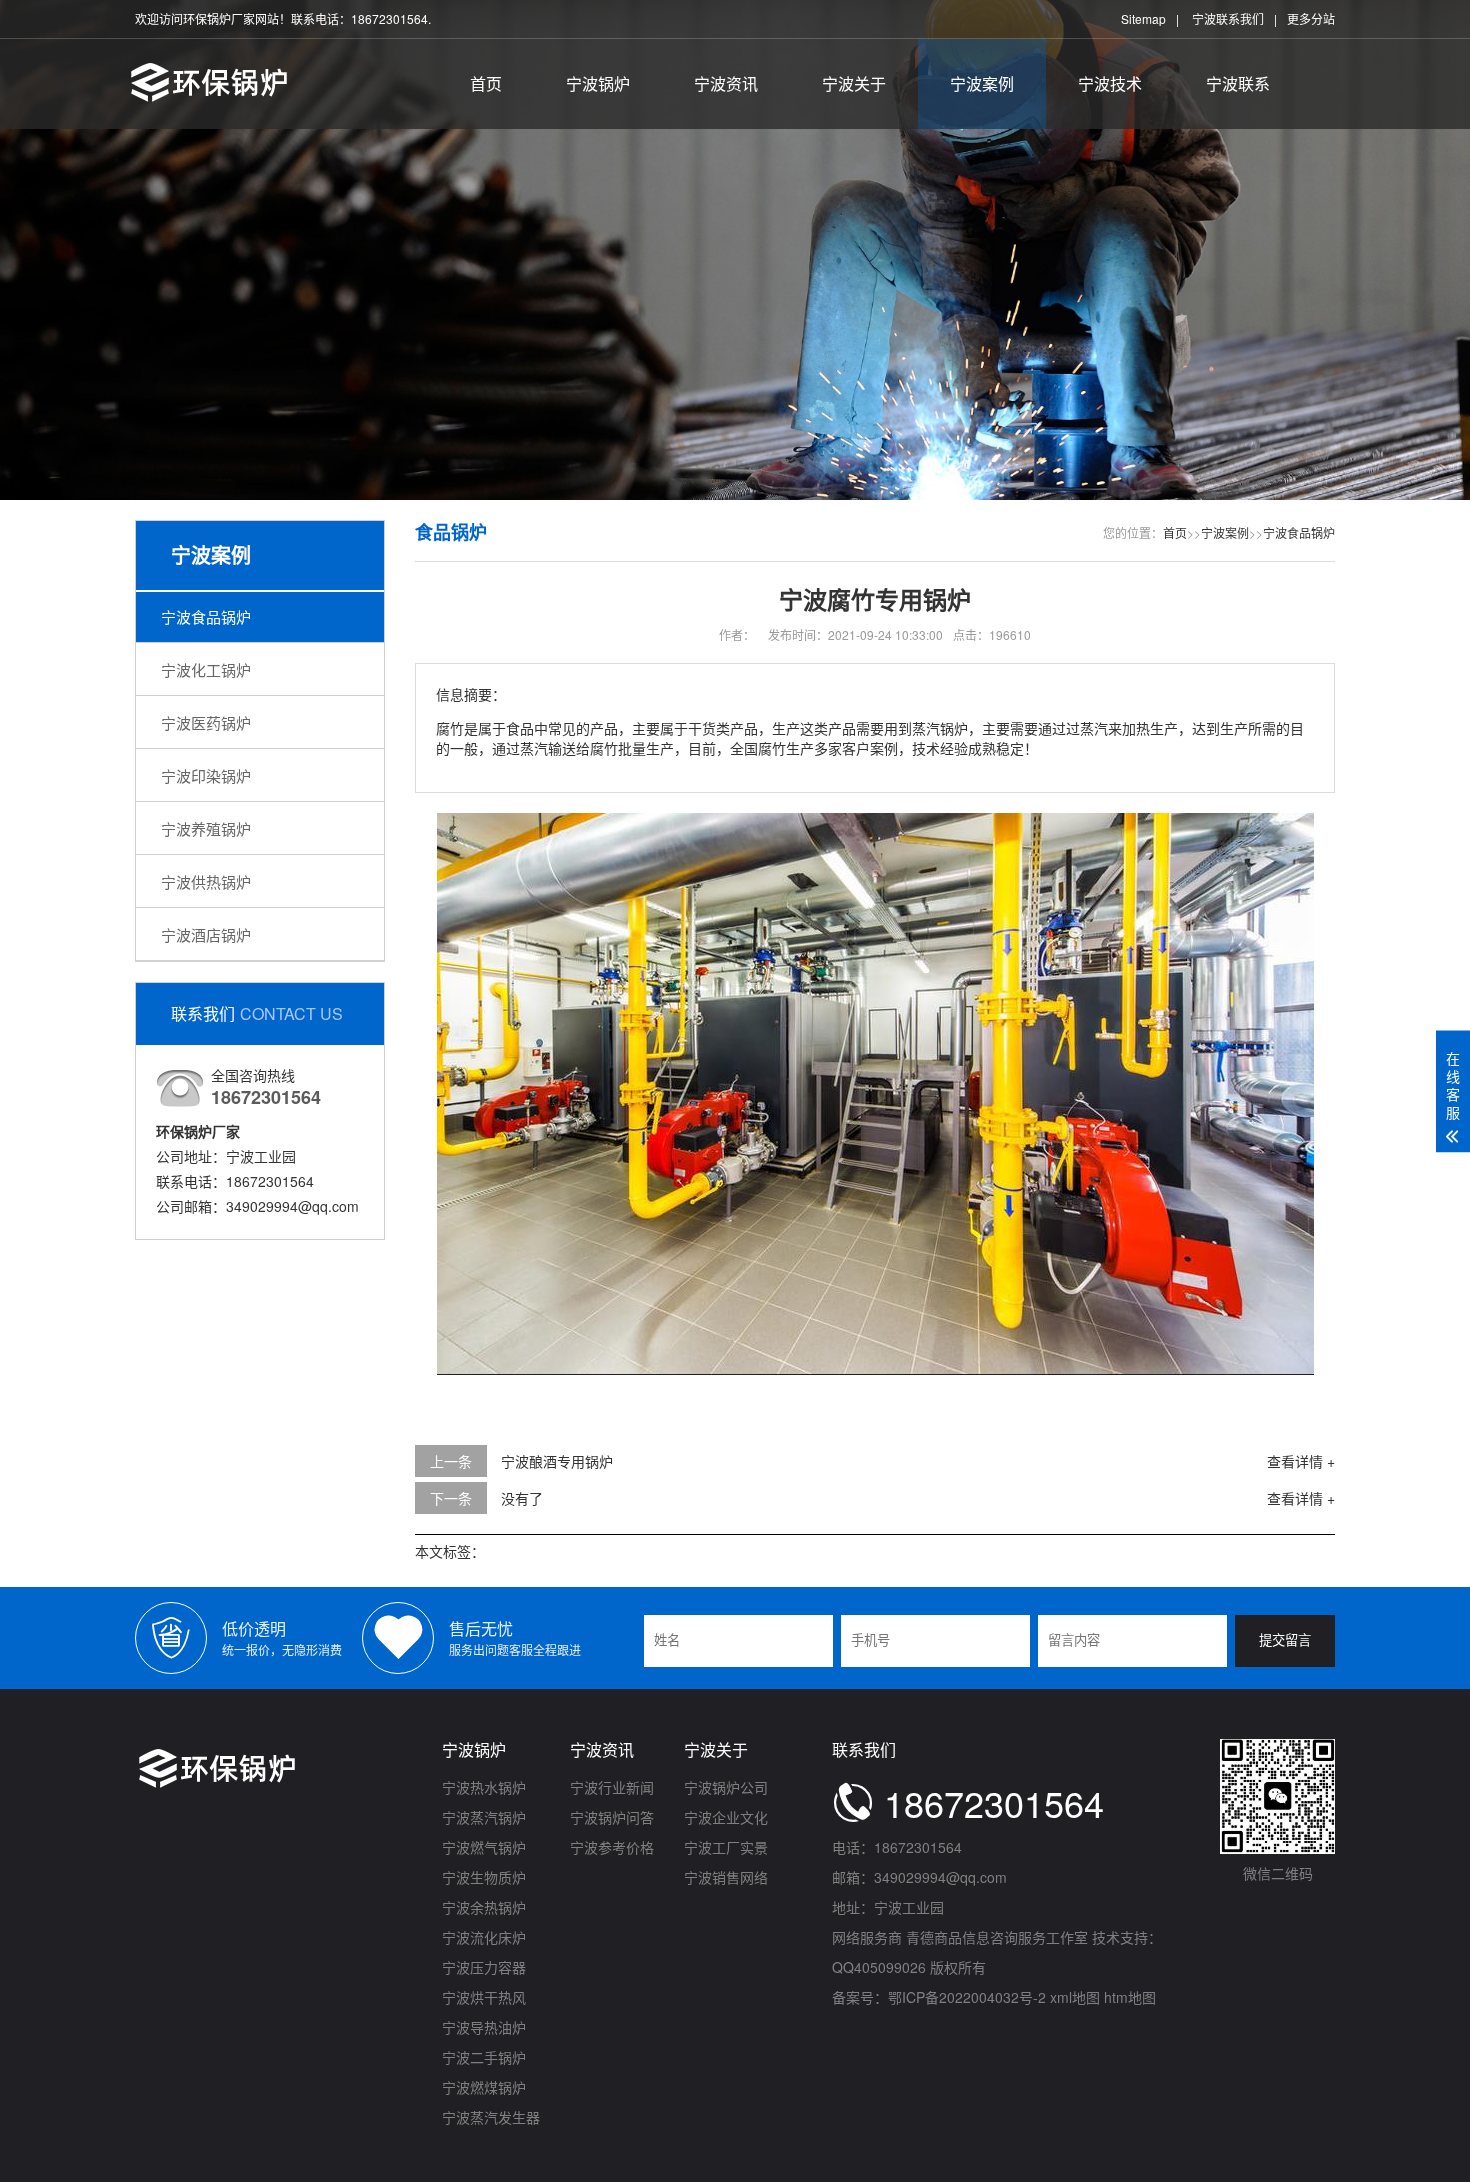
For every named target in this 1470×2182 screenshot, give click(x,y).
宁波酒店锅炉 (206, 934)
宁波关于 (854, 83)
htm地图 (1130, 1997)
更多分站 (1311, 18)
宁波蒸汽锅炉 (484, 1817)
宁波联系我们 (1228, 18)
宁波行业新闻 (612, 1787)
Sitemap (1143, 18)
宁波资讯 (726, 83)
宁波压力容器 (484, 1967)
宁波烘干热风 (484, 1997)
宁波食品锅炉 (206, 616)
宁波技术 (1110, 83)
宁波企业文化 (726, 1817)
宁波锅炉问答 (612, 1817)
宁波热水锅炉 (484, 1787)
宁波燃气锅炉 (484, 1847)
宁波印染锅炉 (206, 775)
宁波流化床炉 (484, 1937)
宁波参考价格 (612, 1847)
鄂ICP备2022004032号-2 (967, 1997)
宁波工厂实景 (726, 1847)
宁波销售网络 (726, 1877)
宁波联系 (1238, 83)
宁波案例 (982, 83)
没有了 (522, 1498)
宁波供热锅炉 (206, 881)
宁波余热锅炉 (484, 1907)
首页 (486, 83)
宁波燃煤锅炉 (484, 2087)
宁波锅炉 (598, 83)
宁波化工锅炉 (206, 669)
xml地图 (1075, 1997)
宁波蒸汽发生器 (491, 2117)
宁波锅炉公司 (726, 1787)
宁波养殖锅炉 (206, 828)
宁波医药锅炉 (206, 722)
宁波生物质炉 (484, 1877)
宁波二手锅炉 (484, 2057)
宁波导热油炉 (484, 2027)
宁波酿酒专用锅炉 (557, 1461)
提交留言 (1285, 1640)
